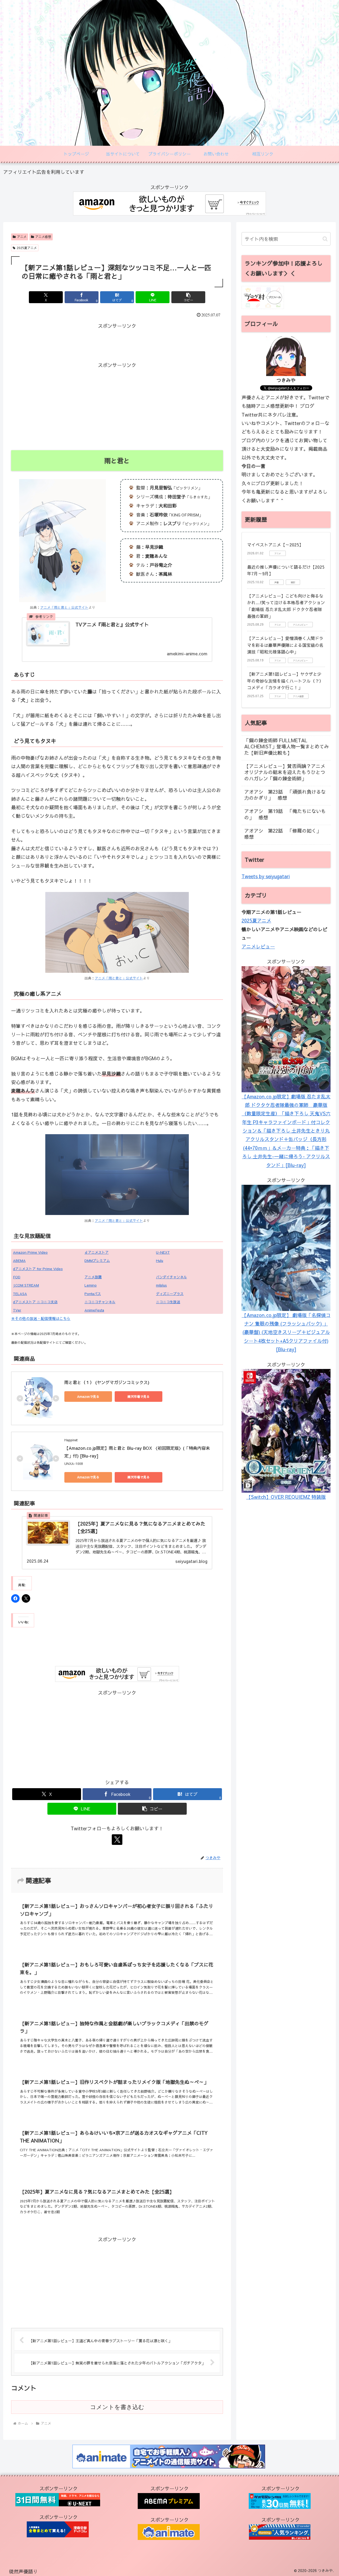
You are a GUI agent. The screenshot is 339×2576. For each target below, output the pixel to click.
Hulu (160, 1261)
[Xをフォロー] (117, 1840)
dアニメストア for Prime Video (38, 1269)
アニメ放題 (93, 1277)
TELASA (20, 1294)
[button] (188, 297)
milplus (161, 1285)
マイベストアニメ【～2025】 (275, 545)
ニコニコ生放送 (168, 1302)
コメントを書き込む (117, 2407)
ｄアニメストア (97, 1252)
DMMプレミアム (97, 1261)
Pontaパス (93, 1294)
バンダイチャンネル (171, 1277)
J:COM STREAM (26, 1285)
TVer (17, 1310)
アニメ (22, 237)
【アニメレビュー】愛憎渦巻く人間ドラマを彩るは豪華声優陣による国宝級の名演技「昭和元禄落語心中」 (285, 645)
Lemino (91, 1285)
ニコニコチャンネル (100, 1302)
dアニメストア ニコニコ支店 (35, 1302)
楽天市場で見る (139, 1397)
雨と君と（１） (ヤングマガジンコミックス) (107, 1382)
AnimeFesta (94, 1310)
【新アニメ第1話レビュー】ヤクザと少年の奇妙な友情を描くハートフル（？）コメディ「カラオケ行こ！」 (285, 681)
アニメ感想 (43, 237)
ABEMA (19, 1261)
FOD (17, 1277)
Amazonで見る (88, 1397)
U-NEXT (163, 1252)
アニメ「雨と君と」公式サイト (64, 607)
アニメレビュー (258, 946)
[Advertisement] (117, 342)
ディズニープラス (170, 1294)
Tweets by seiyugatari (266, 876)
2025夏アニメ (27, 248)
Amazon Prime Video (30, 1252)
